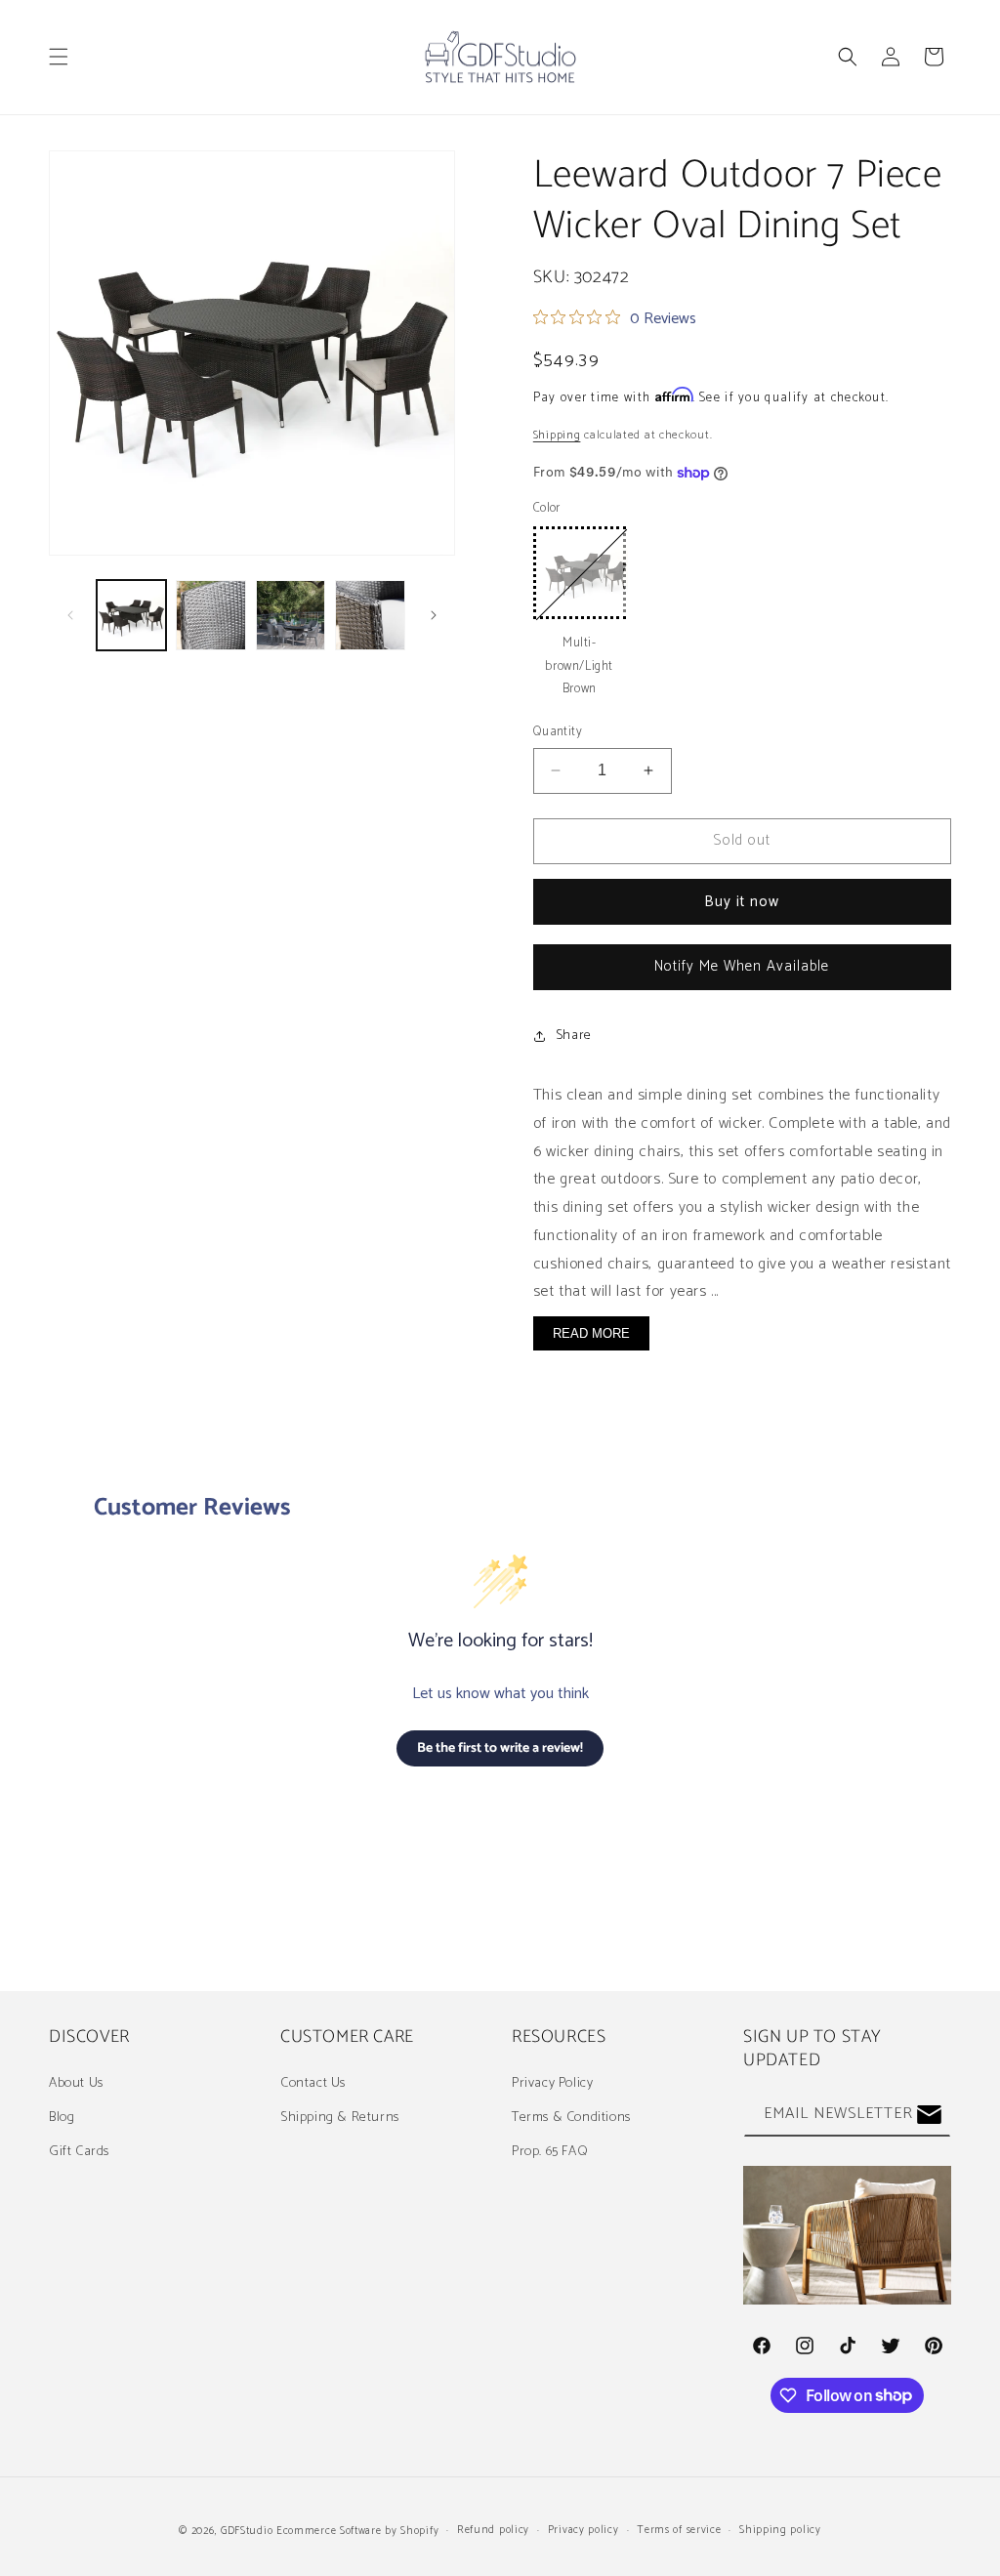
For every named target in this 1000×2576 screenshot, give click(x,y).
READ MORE (591, 1333)
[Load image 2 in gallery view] (210, 615)
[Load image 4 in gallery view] (370, 615)
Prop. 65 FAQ (550, 2152)
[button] (59, 57)
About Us (76, 2083)
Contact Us (313, 2083)
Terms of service (679, 2530)
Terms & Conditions (571, 2118)
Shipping (557, 435)
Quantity (558, 732)
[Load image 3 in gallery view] (291, 615)
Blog (62, 2118)
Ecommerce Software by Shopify (357, 2531)
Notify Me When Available (742, 966)
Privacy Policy (552, 2083)
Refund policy (493, 2530)
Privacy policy (583, 2530)
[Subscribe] (929, 2115)
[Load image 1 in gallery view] (131, 615)
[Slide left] (70, 615)
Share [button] (574, 1036)
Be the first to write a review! (500, 1748)
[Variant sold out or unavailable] (580, 573)
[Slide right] (434, 615)
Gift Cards (79, 2152)
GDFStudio (247, 2531)
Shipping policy (780, 2530)
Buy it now (742, 902)
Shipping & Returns (340, 2118)
